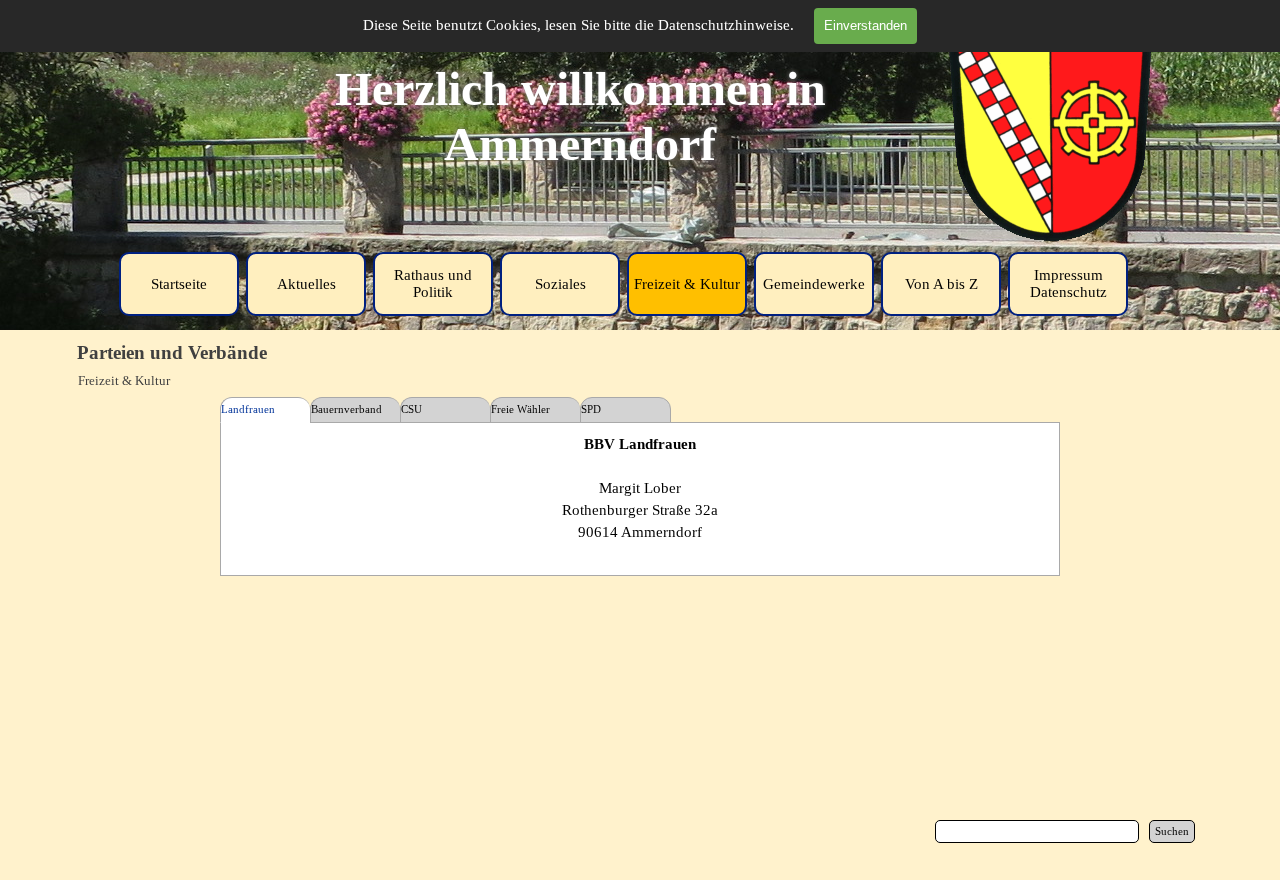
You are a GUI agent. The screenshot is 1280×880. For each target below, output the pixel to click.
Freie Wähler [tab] (520, 409)
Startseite (179, 284)
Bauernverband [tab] (346, 409)
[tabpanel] (640, 499)
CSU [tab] (411, 409)
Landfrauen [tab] (248, 409)
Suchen (1172, 831)
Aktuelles (306, 284)
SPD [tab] (591, 409)
